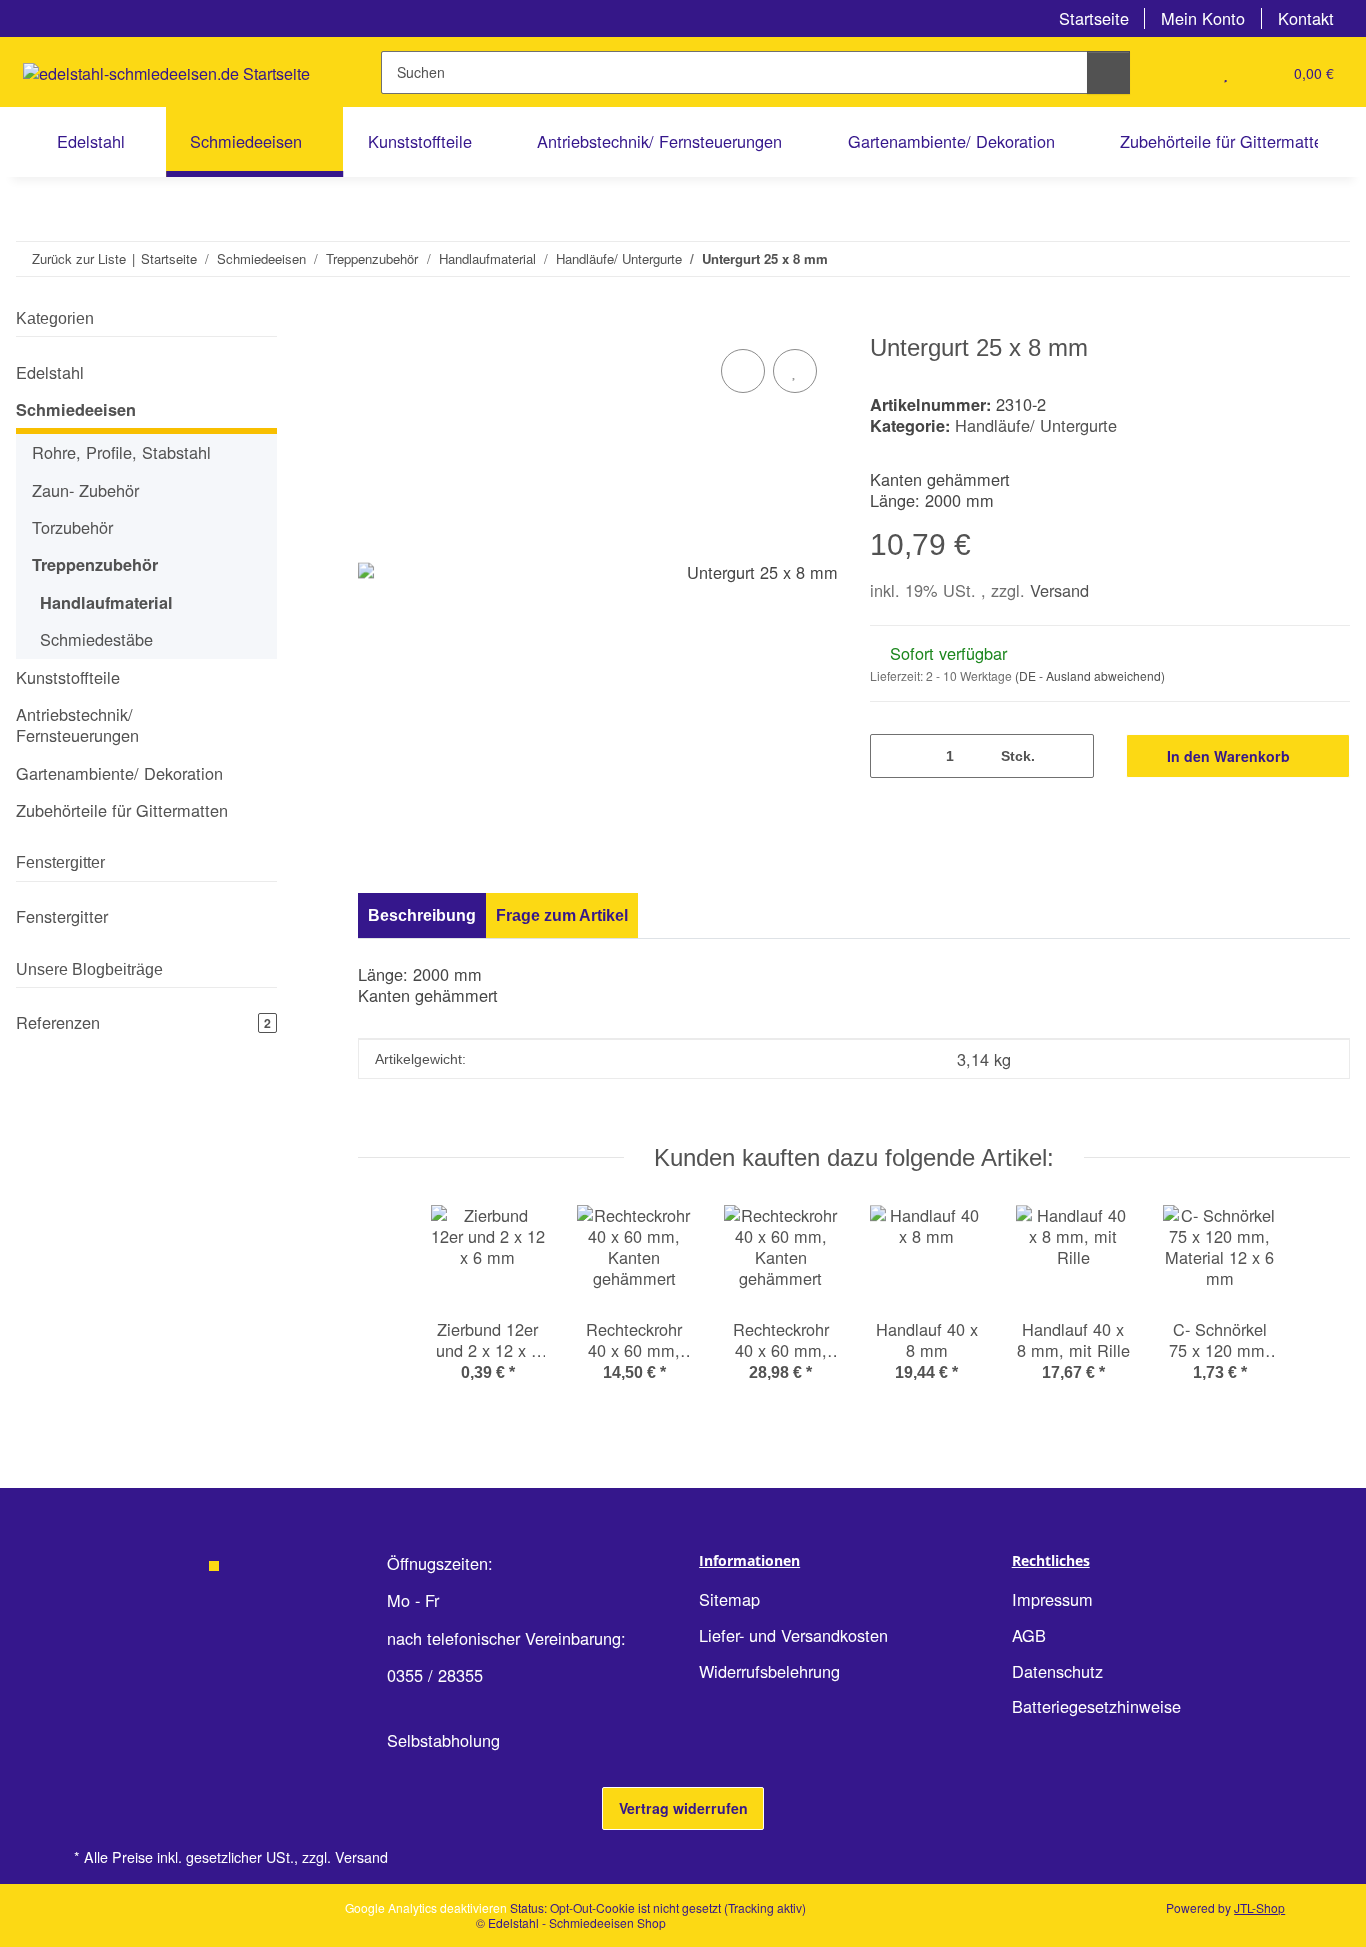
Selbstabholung (443, 1740)
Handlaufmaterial (106, 602)
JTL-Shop (1259, 1907)
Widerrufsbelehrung (769, 1671)
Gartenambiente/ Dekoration (119, 773)
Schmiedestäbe (96, 639)
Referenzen (143, 1022)
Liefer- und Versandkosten (793, 1635)
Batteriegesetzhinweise (1096, 1706)
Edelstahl (50, 372)
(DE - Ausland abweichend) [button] (1090, 675)
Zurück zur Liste (79, 258)
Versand (1059, 590)
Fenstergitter (62, 916)
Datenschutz (1057, 1671)
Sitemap (729, 1599)
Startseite (1094, 18)
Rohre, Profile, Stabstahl (121, 452)
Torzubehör (72, 527)
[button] (1185, 72)
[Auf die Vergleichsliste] (743, 371)
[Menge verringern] (892, 755)
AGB (1029, 1635)
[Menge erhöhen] (1070, 755)
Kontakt (1306, 18)
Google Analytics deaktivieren (426, 1907)
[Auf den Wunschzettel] (795, 371)
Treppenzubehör (95, 564)
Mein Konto (1203, 18)
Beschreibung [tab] (422, 915)
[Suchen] (1108, 72)
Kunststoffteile (68, 677)
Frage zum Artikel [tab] (562, 915)
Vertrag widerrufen (683, 1808)
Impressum (1052, 1599)
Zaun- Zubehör (85, 490)
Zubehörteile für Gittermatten (122, 810)
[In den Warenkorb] (374, 322)
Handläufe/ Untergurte (1036, 425)
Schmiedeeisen (76, 409)
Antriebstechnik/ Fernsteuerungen (77, 725)
